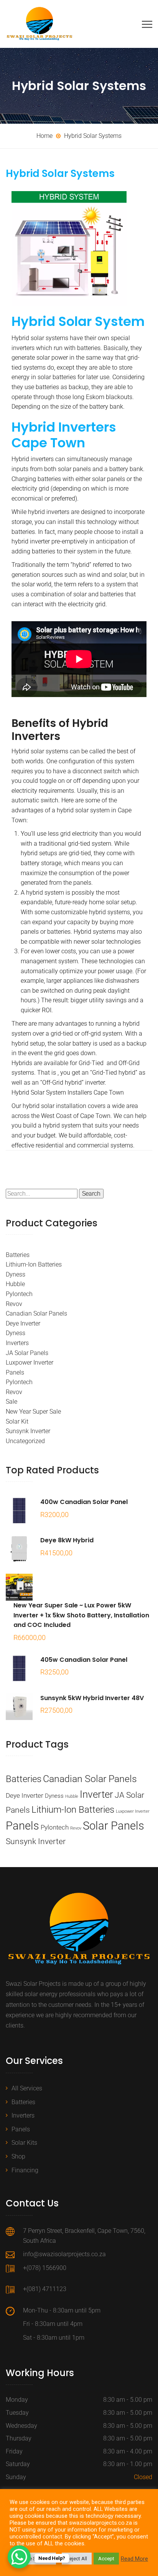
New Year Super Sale (33, 1412)
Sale (12, 1402)
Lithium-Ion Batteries (34, 1264)
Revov (14, 1304)
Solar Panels (114, 1826)
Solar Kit (17, 1421)
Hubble (15, 1284)
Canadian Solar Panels (36, 1313)
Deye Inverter (23, 1323)
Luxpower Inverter (30, 1362)
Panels (15, 1372)
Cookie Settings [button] (34, 2559)
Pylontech (19, 1294)
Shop (18, 2156)
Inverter (96, 1794)
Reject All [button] (77, 2559)
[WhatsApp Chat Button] (19, 2557)
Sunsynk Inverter (28, 1431)
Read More (134, 2559)
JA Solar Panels (27, 1353)
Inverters (17, 1343)
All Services (27, 2088)
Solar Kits (24, 2143)
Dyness (16, 1274)
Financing (25, 2170)
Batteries (18, 1255)
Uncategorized (25, 1441)
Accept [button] (106, 2559)
